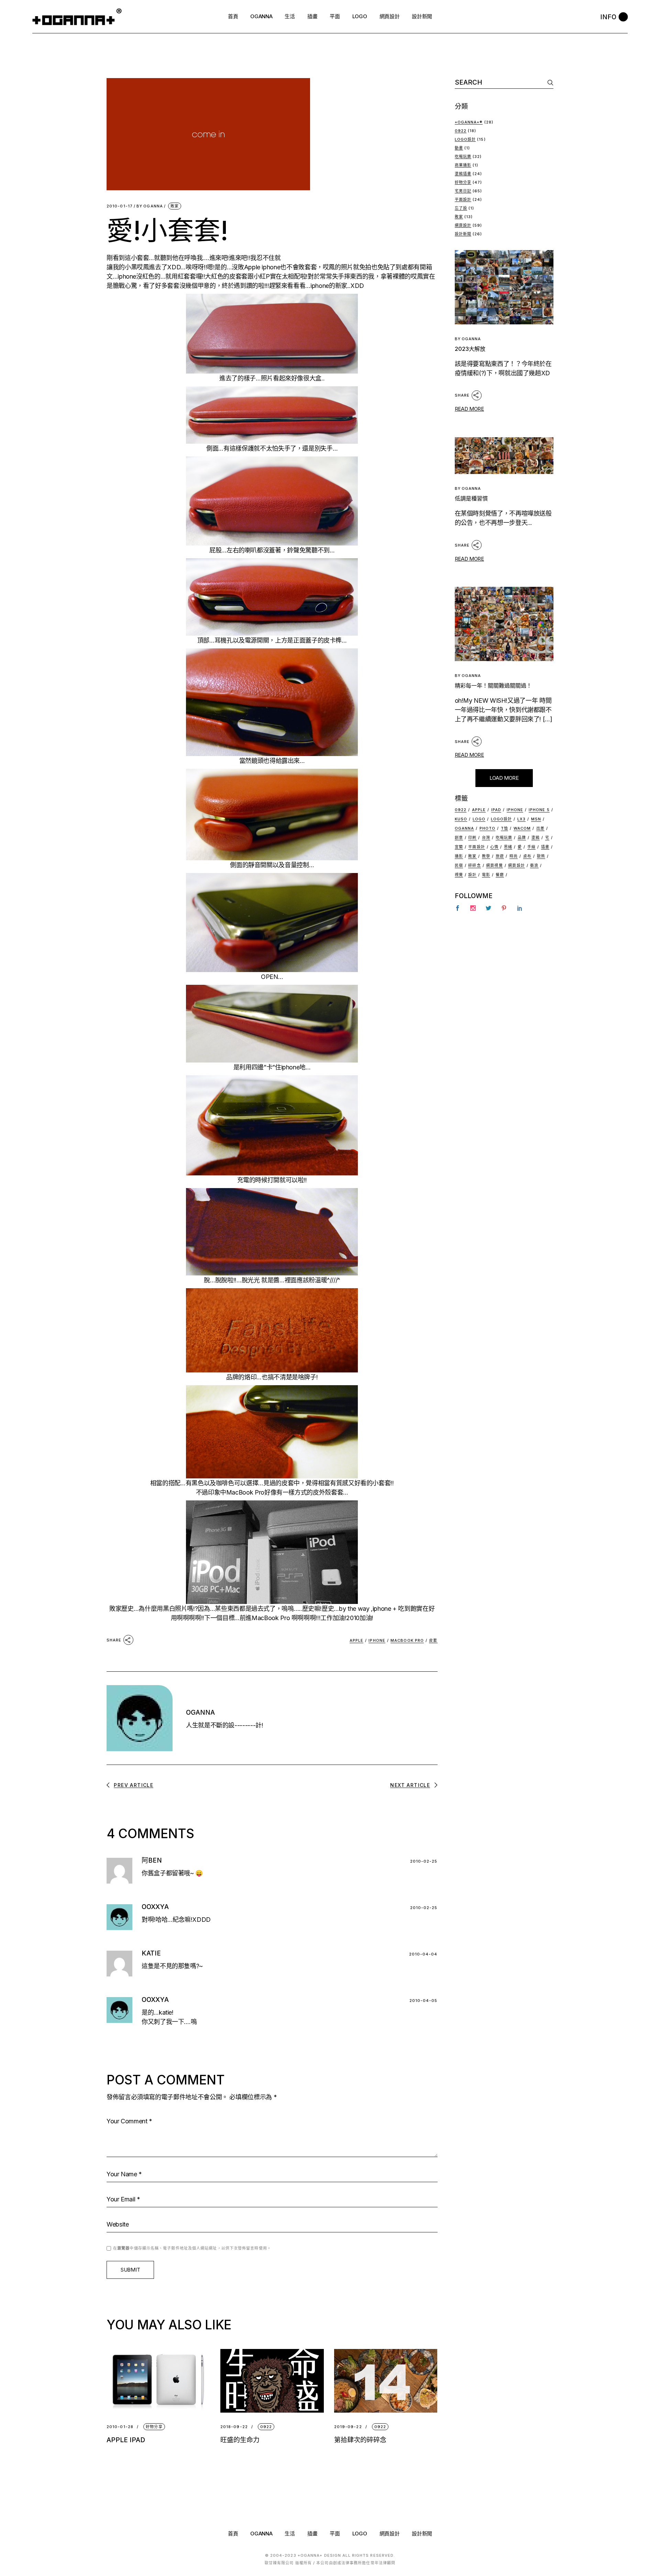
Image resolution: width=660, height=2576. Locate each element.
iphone (127, 276)
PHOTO (488, 828)
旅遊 (500, 856)
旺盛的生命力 (240, 2440)
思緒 (508, 847)
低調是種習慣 (471, 498)
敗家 (175, 206)
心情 (494, 847)
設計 (472, 875)
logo (479, 819)
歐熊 (541, 856)
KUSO (461, 819)
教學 (486, 856)
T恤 (504, 828)
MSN (536, 819)
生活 (290, 2534)
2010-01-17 (120, 206)
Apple (252, 267)
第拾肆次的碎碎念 (360, 2440)
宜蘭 (459, 847)
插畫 (545, 847)
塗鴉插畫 (463, 174)
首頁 (233, 2534)
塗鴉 (536, 838)
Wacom (522, 828)
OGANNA (150, 206)
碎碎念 (474, 865)
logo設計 (502, 819)
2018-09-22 (234, 2427)
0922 (266, 2427)
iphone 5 (539, 810)
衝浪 (534, 865)
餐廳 (500, 875)
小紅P (262, 276)
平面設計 (463, 200)
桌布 (527, 856)
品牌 (522, 838)
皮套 (433, 1640)
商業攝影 (463, 165)
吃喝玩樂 (463, 157)
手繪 (531, 847)
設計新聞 (463, 234)
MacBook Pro (245, 1492)
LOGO (360, 2534)
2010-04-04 (423, 1954)
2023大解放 (470, 349)
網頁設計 (463, 225)
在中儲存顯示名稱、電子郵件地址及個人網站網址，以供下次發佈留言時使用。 (192, 2248)
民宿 (459, 865)
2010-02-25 (424, 1861)
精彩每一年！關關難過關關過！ (493, 686)
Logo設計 (465, 139)
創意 (459, 838)
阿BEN (152, 1860)
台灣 (486, 838)
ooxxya (155, 1907)
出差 (540, 828)
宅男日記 (463, 191)
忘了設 (461, 208)
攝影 (459, 856)
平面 (335, 2534)
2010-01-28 (120, 2427)
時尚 (514, 856)
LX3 (521, 819)
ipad (496, 810)
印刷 (472, 838)
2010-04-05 (423, 2001)
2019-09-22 (348, 2427)
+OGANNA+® (469, 122)
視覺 (459, 875)
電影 (486, 875)
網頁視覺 (494, 865)
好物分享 (154, 2427)
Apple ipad (126, 2440)
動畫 (459, 148)
